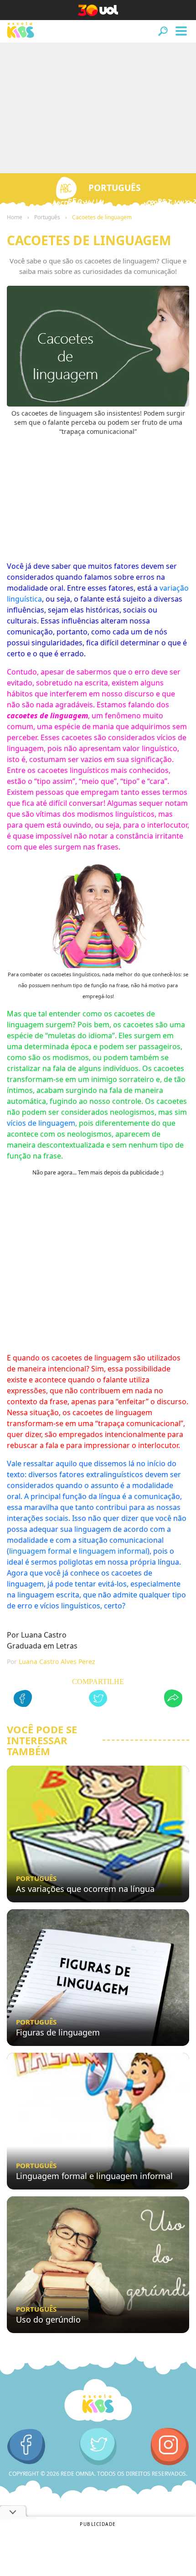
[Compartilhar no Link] (173, 1700)
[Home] (98, 2401)
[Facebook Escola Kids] (26, 2447)
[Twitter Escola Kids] (98, 2447)
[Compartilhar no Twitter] (98, 1700)
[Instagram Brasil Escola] (170, 2447)
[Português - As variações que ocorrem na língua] (98, 1834)
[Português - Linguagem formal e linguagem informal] (98, 2121)
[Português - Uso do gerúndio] (98, 2265)
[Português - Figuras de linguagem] (98, 1978)
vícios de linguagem (41, 1123)
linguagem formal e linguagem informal (78, 1551)
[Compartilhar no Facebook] (23, 1700)
